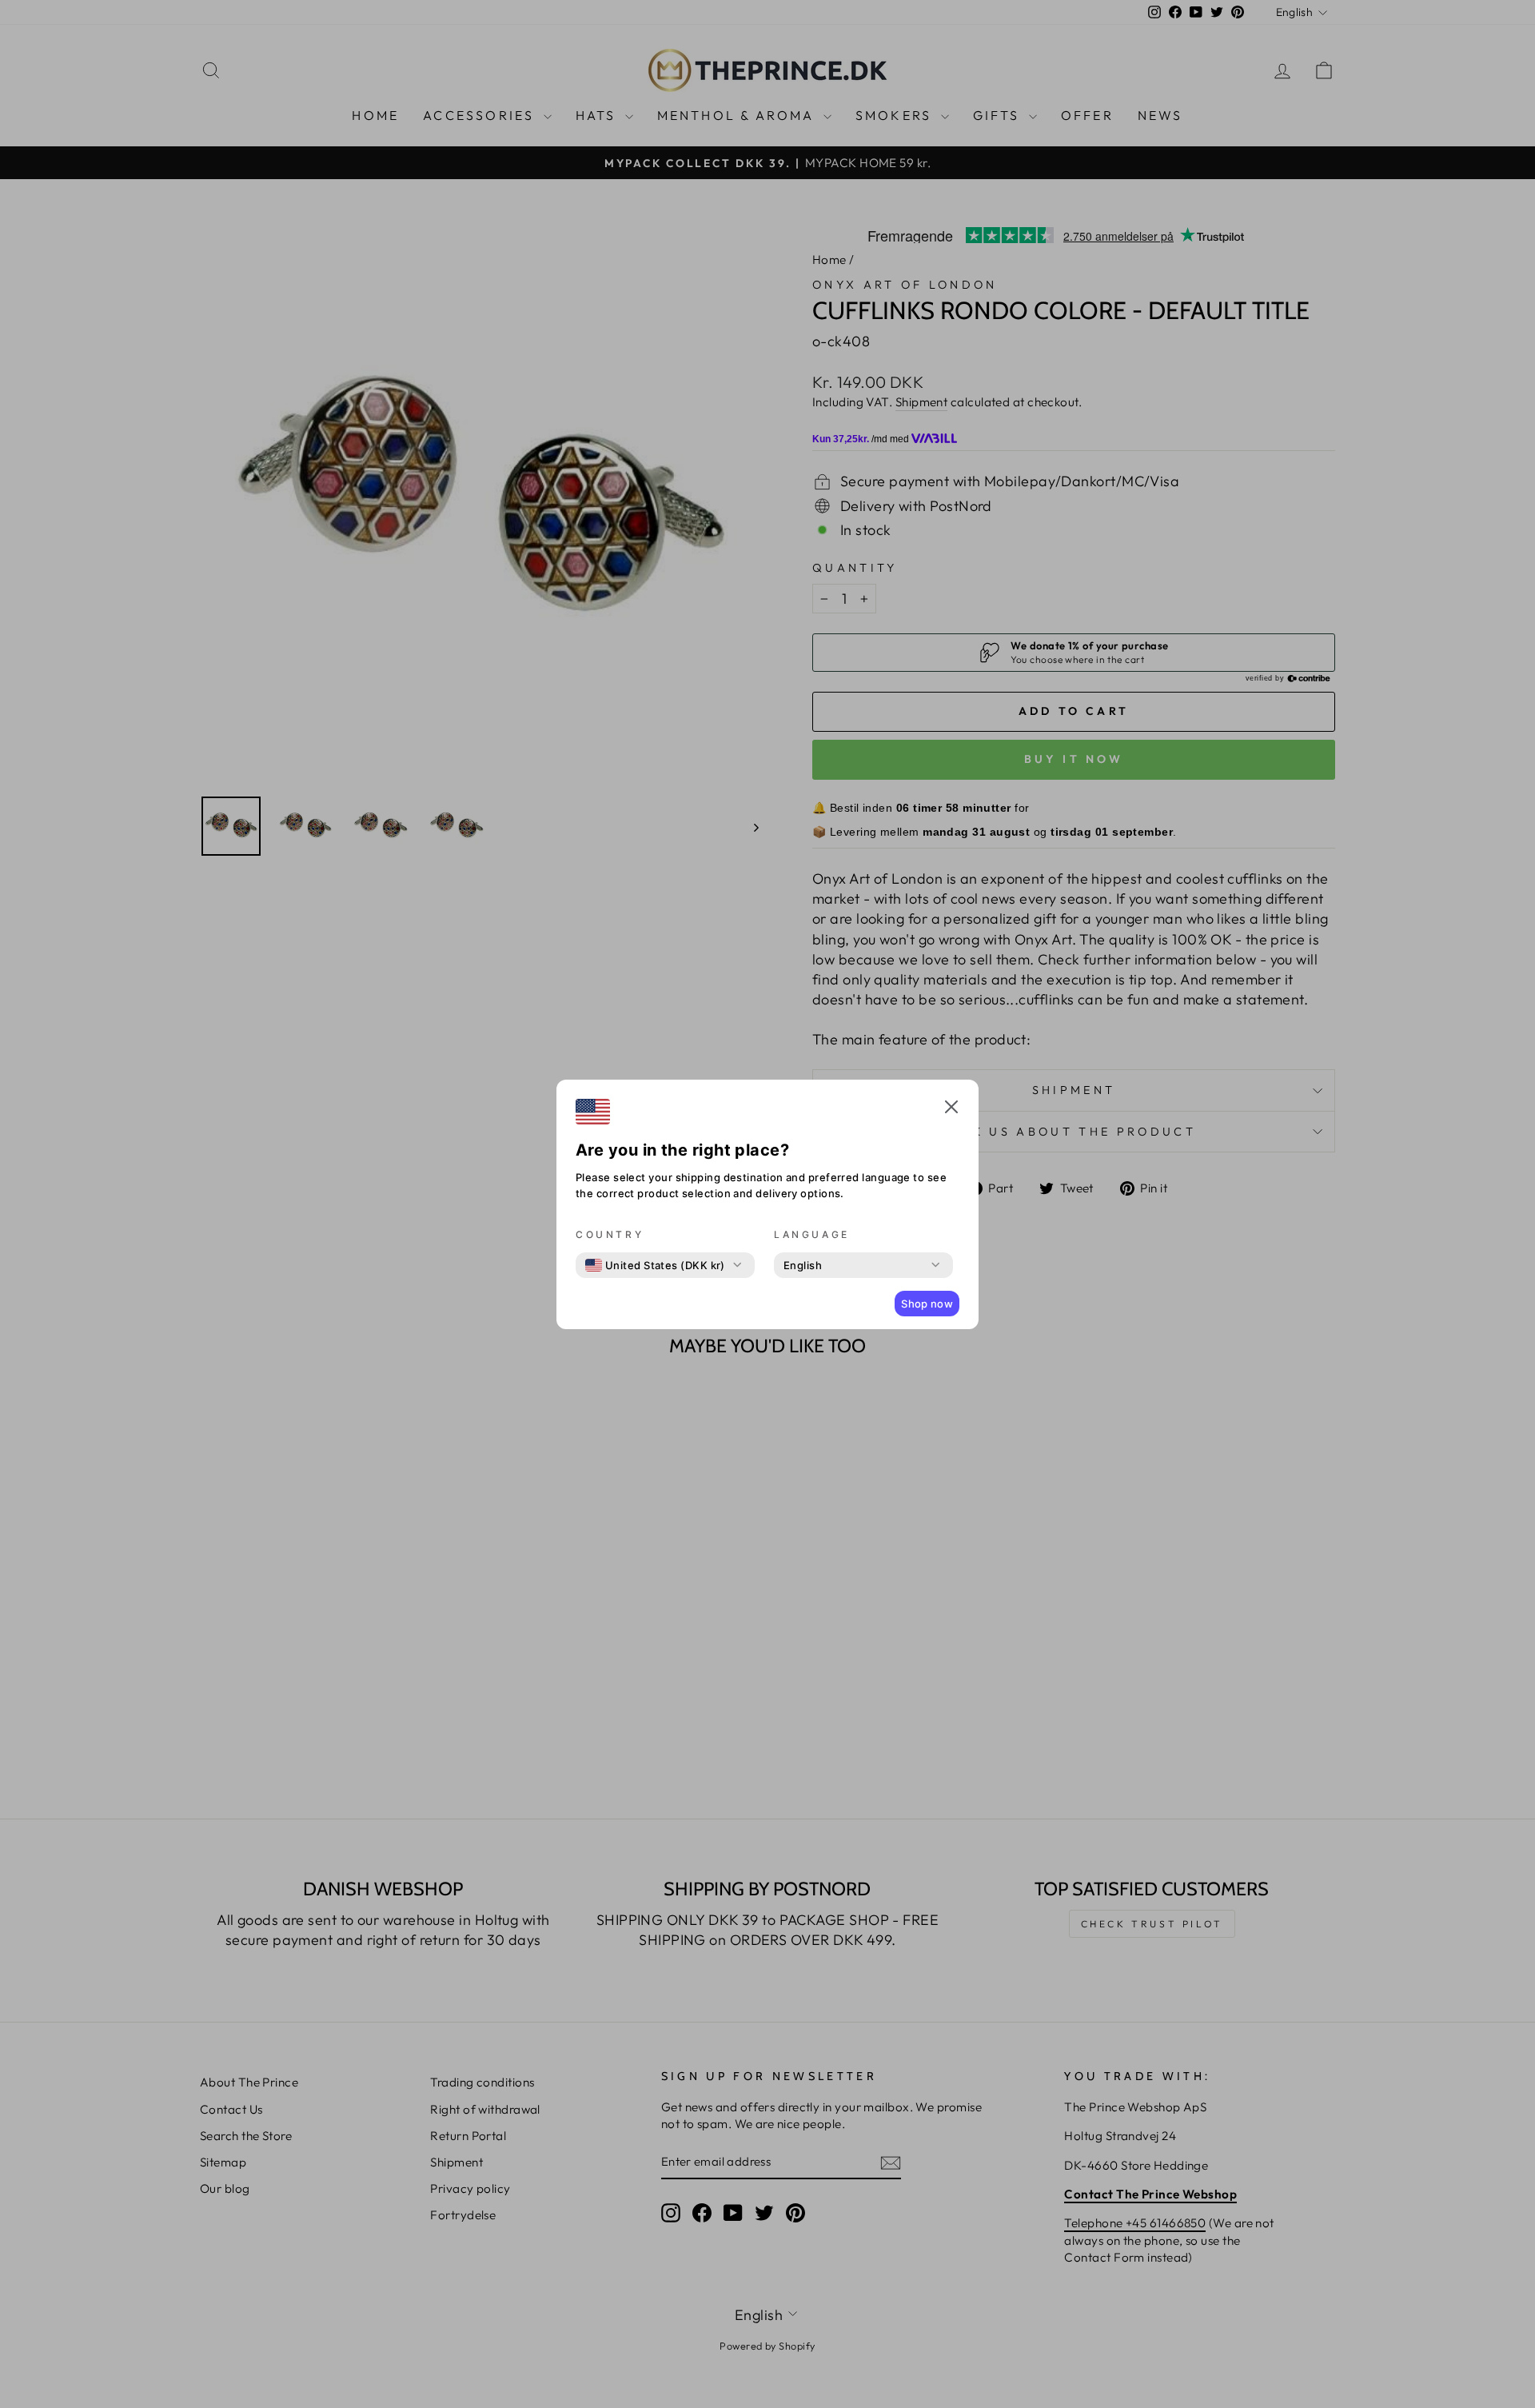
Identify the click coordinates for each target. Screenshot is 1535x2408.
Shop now (927, 1304)
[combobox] (655, 1265)
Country (610, 1234)
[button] (951, 1109)
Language (812, 1234)
